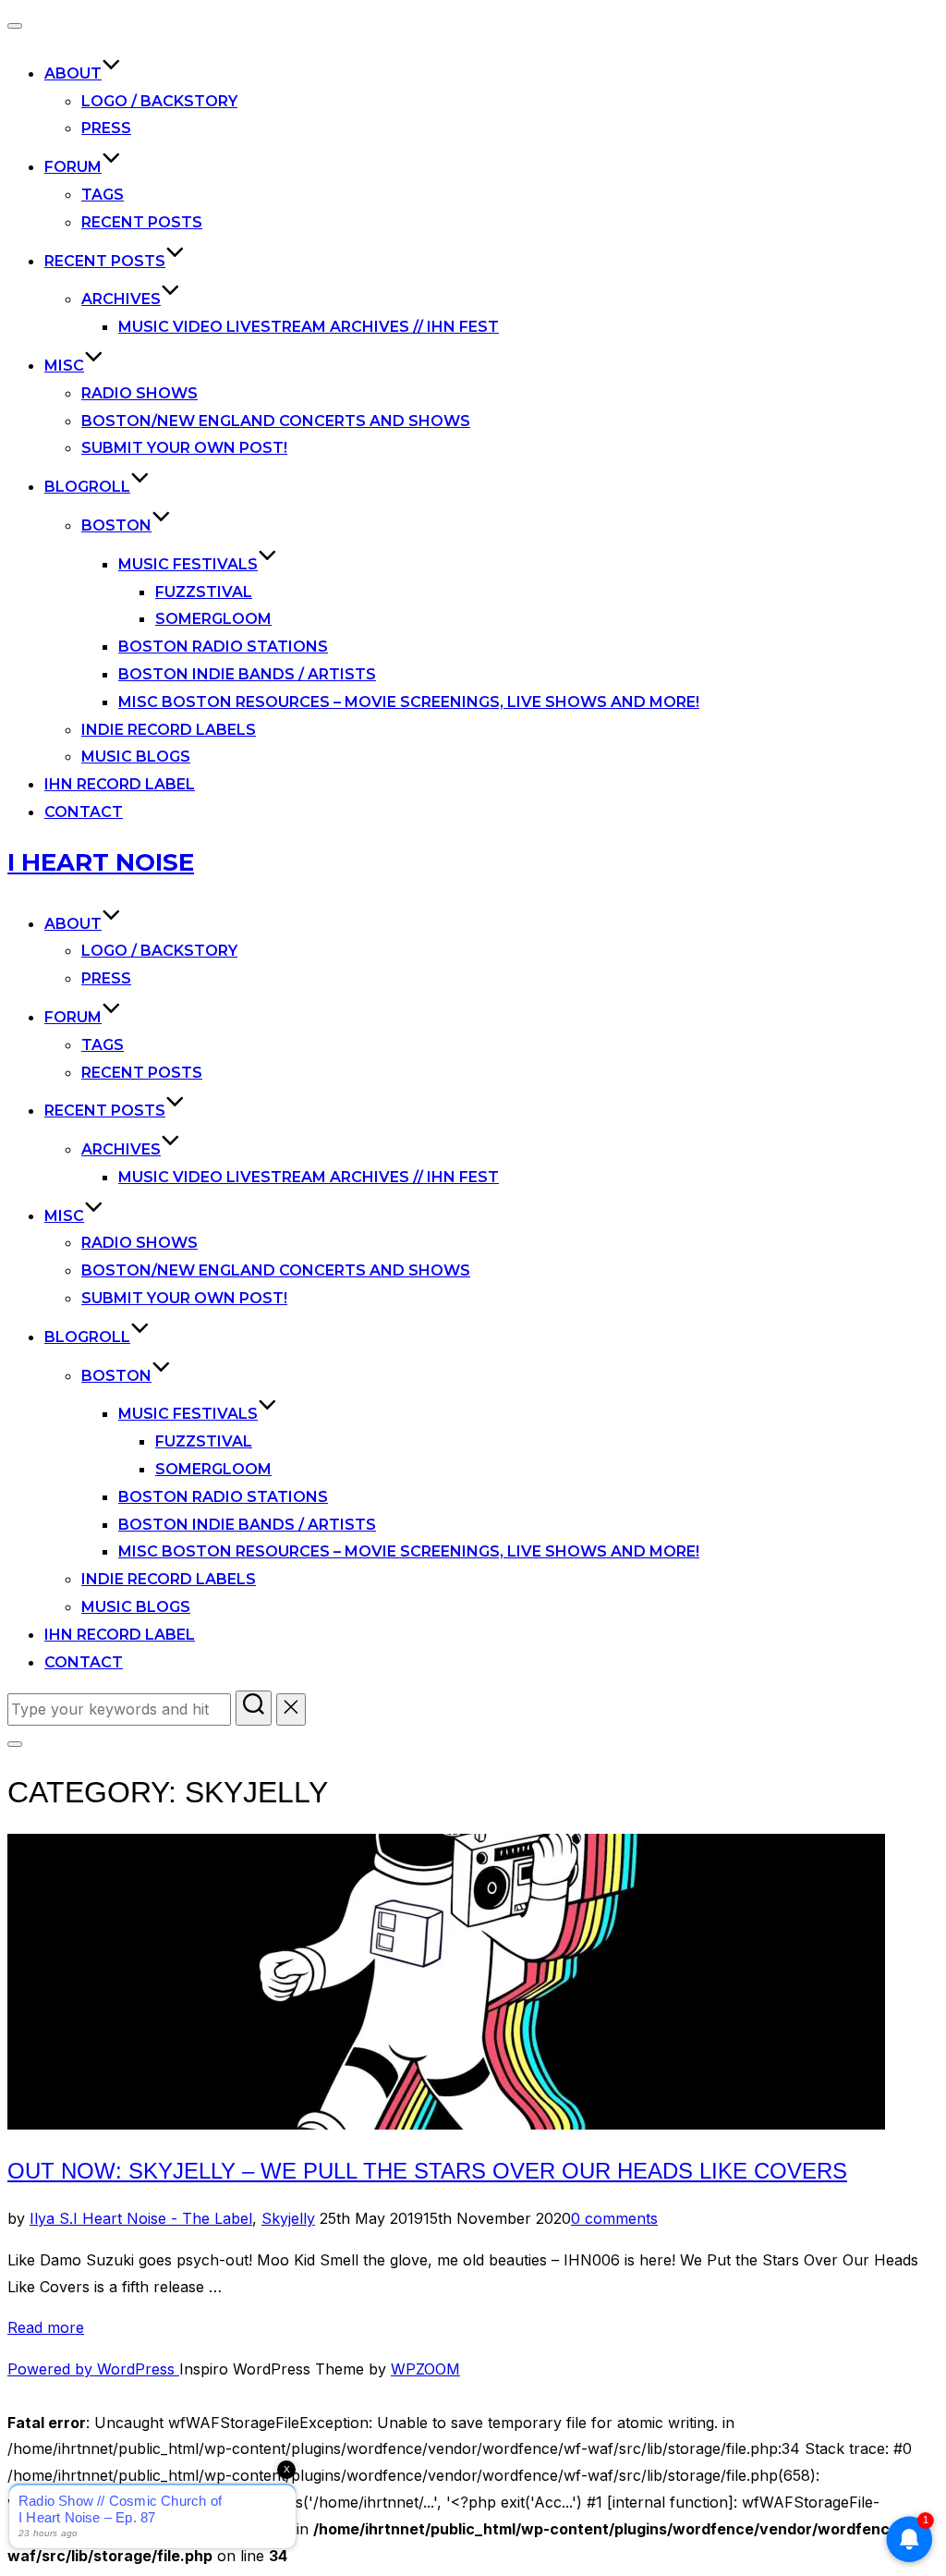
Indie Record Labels (169, 730)
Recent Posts (142, 222)
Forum (73, 167)
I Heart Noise (101, 862)
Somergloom (213, 619)
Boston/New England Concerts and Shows (276, 421)
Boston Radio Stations (223, 647)
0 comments (614, 2218)
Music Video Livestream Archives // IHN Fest (309, 327)
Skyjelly (288, 2218)
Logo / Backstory (159, 101)
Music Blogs (136, 757)
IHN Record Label (120, 784)
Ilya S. (51, 2218)
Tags (103, 195)
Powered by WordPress (93, 2369)
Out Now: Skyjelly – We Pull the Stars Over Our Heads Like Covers (427, 2171)
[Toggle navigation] (15, 26)
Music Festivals (188, 564)
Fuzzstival (204, 592)
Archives (121, 299)
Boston (116, 525)
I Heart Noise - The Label (163, 2218)
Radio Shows (139, 393)
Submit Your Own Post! (184, 448)
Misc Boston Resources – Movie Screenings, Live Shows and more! (409, 702)
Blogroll (87, 487)
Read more (46, 2327)
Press (106, 128)
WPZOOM (425, 2369)
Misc (64, 366)
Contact (84, 812)
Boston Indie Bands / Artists (247, 674)
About (73, 73)
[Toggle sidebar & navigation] (15, 1744)
